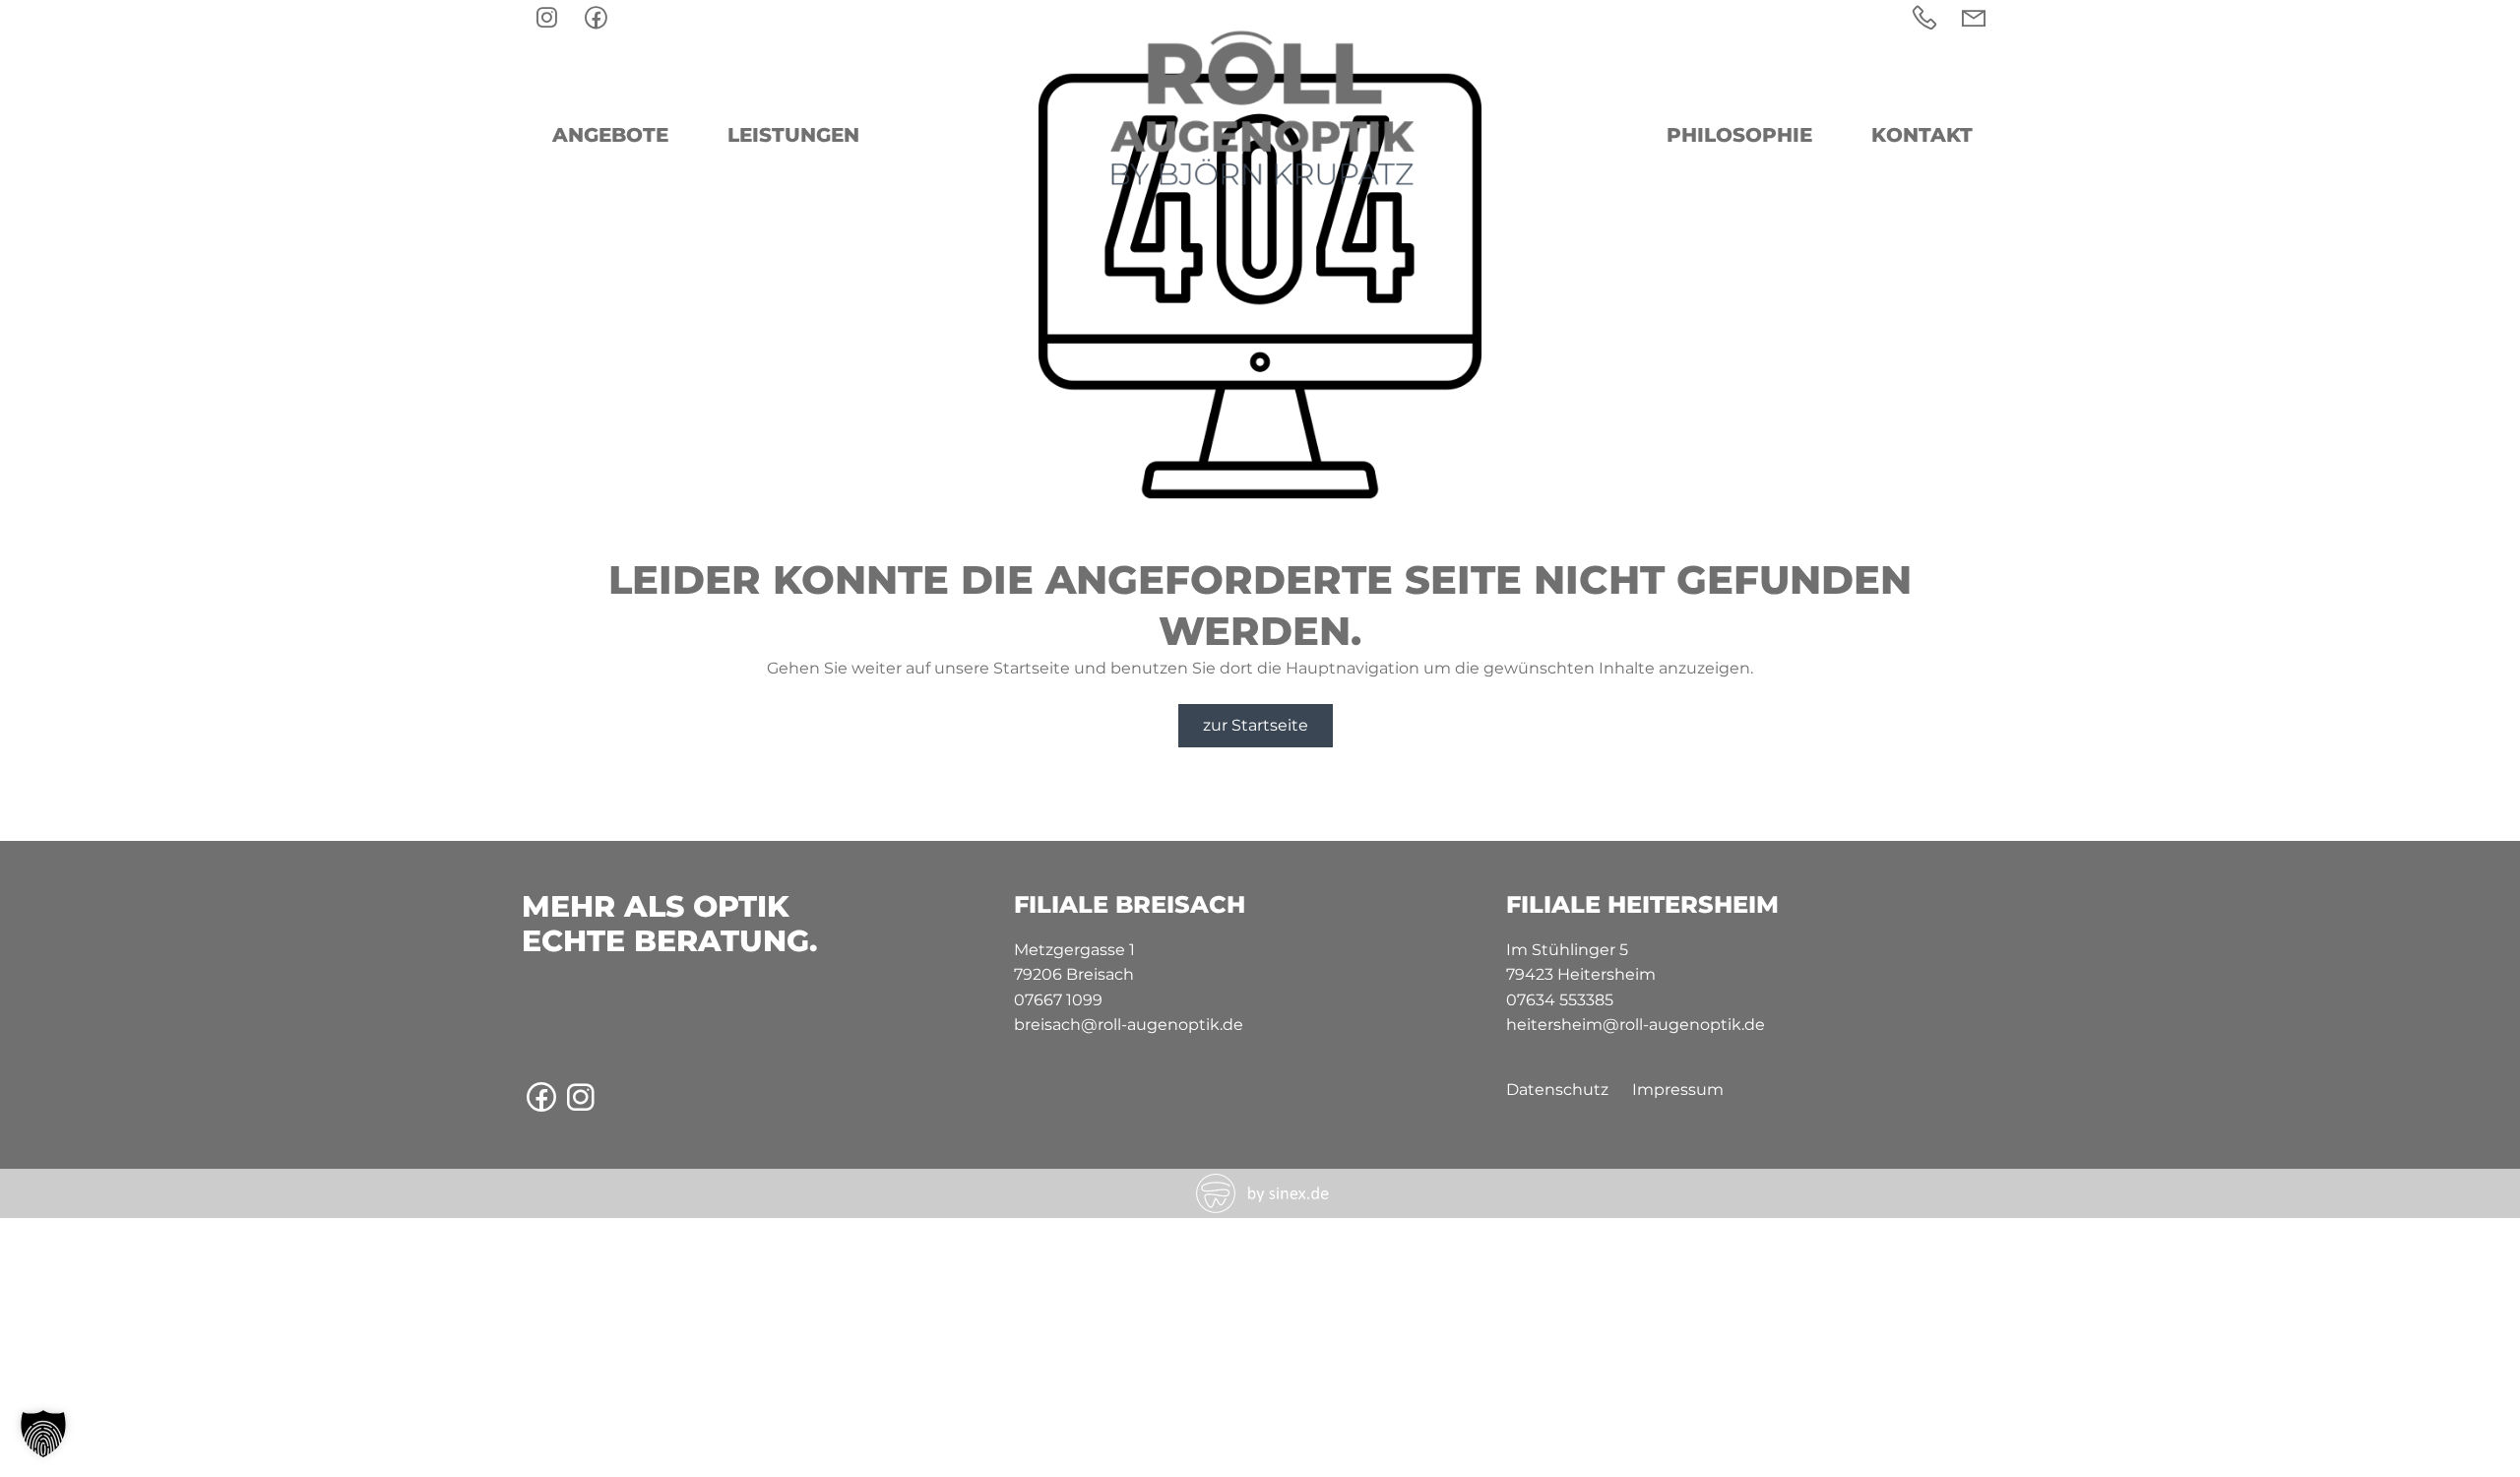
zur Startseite (1256, 725)
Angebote (610, 135)
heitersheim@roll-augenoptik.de (1636, 1025)
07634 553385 (1560, 1000)
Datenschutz (1557, 1090)
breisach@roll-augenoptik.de (1129, 1025)
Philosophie (1739, 135)
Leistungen (793, 135)
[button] (43, 1434)
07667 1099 (1058, 1000)
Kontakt (1922, 135)
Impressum (1678, 1090)
